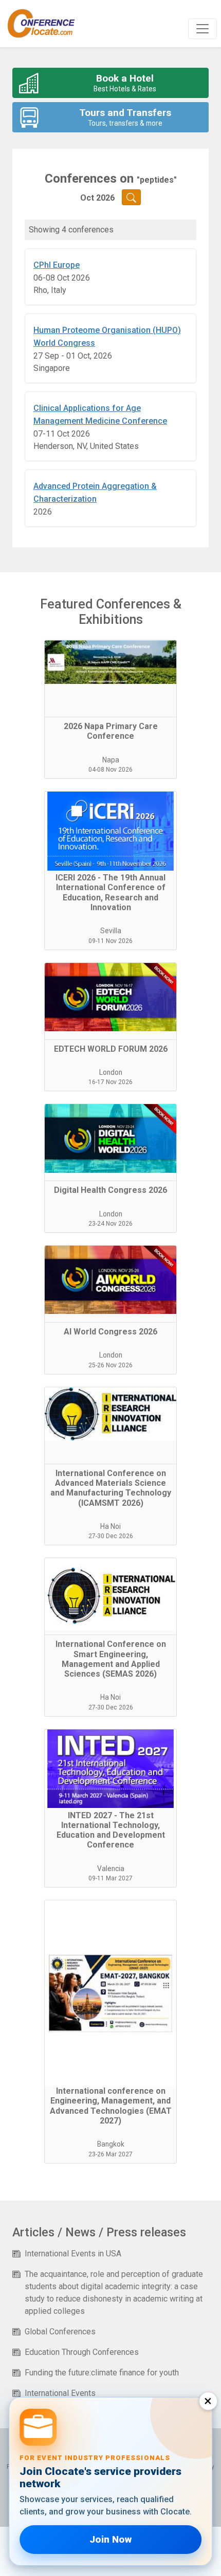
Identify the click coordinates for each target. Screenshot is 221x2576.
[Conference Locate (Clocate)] (46, 24)
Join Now (110, 2539)
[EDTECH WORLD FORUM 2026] (110, 1001)
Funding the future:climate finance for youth (102, 2373)
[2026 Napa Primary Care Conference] (110, 679)
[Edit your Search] (131, 197)
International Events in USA (73, 2254)
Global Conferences (60, 2332)
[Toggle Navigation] (202, 29)
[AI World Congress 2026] (110, 1284)
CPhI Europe (57, 265)
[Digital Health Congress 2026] (110, 1143)
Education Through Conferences (82, 2352)
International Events (60, 2393)
